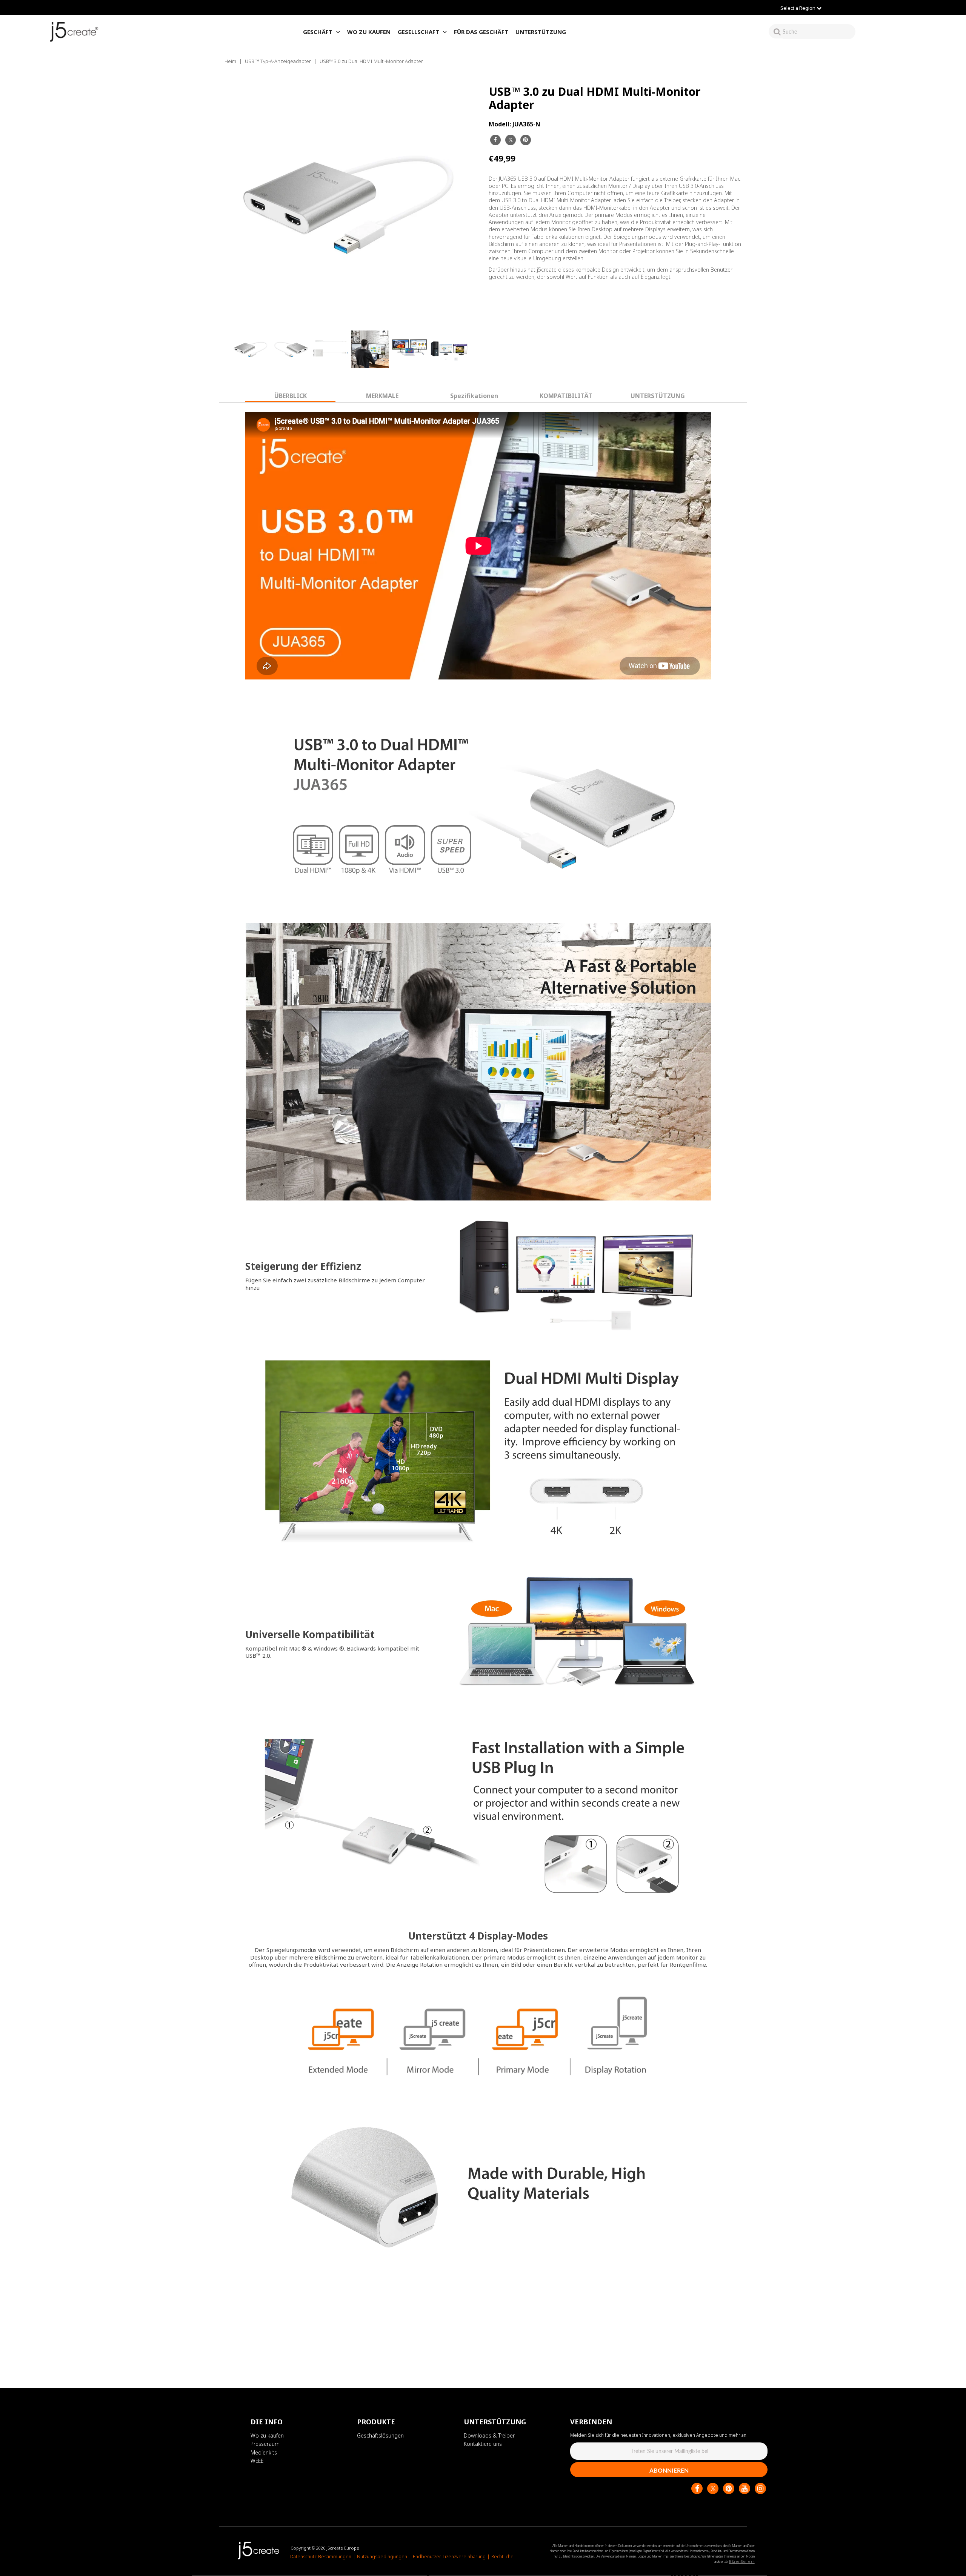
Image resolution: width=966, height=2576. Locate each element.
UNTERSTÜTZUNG (541, 32)
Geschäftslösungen (380, 2435)
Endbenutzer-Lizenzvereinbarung (449, 2557)
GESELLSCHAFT (418, 32)
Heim (230, 61)
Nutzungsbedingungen (382, 2557)
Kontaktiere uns (483, 2444)
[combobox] (819, 32)
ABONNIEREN (669, 2471)
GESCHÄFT (318, 32)
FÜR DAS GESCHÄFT (481, 32)
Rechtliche (502, 2557)
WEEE (257, 2461)
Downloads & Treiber (489, 2435)
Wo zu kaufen (267, 2435)
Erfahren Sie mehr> (742, 2562)
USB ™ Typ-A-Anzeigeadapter (278, 61)
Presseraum (265, 2444)
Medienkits (264, 2452)
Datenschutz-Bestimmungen (321, 2557)
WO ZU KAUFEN (369, 32)
